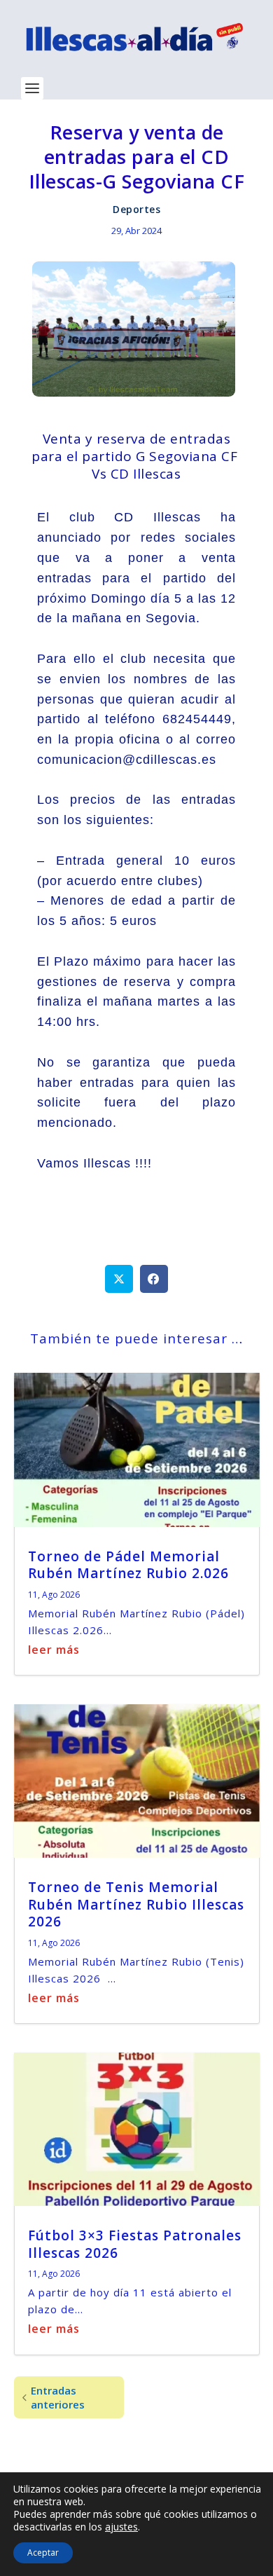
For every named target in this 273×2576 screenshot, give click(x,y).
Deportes (136, 209)
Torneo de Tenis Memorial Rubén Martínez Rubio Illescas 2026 (136, 1904)
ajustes (121, 2527)
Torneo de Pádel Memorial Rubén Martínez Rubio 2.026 (128, 1565)
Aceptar (43, 2553)
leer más (54, 1650)
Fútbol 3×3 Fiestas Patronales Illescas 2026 (135, 2244)
